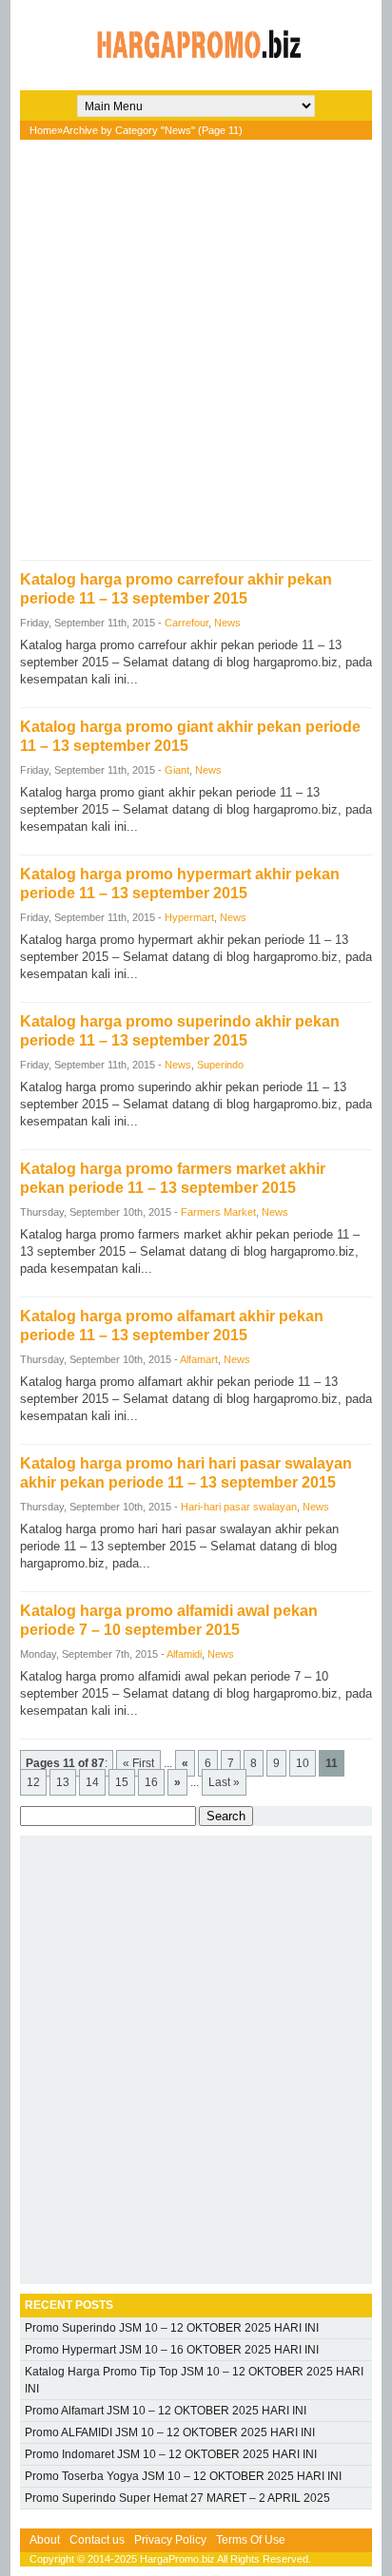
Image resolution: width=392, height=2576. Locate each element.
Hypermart (189, 917)
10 (303, 1763)
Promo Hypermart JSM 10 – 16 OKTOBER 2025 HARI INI (172, 2350)
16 (151, 1782)
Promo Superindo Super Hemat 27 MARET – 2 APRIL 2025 (177, 2498)
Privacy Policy (170, 2540)
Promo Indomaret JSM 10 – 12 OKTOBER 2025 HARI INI (171, 2454)
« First (138, 1763)
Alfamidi (184, 1654)
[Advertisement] (196, 345)
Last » (224, 1782)
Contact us (97, 2540)
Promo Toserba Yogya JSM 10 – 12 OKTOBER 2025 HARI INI (183, 2476)
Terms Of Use (251, 2540)
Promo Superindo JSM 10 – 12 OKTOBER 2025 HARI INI (172, 2328)
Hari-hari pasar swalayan (239, 1507)
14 (92, 1782)
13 (63, 1782)
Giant (177, 770)
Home (43, 130)
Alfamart (199, 1359)
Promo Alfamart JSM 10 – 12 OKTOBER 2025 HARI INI (166, 2411)
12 (33, 1782)
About (45, 2540)
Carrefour (186, 623)
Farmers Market (218, 1212)
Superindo (220, 1065)
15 (122, 1782)
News (227, 623)
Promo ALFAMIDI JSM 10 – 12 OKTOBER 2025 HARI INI (170, 2432)
